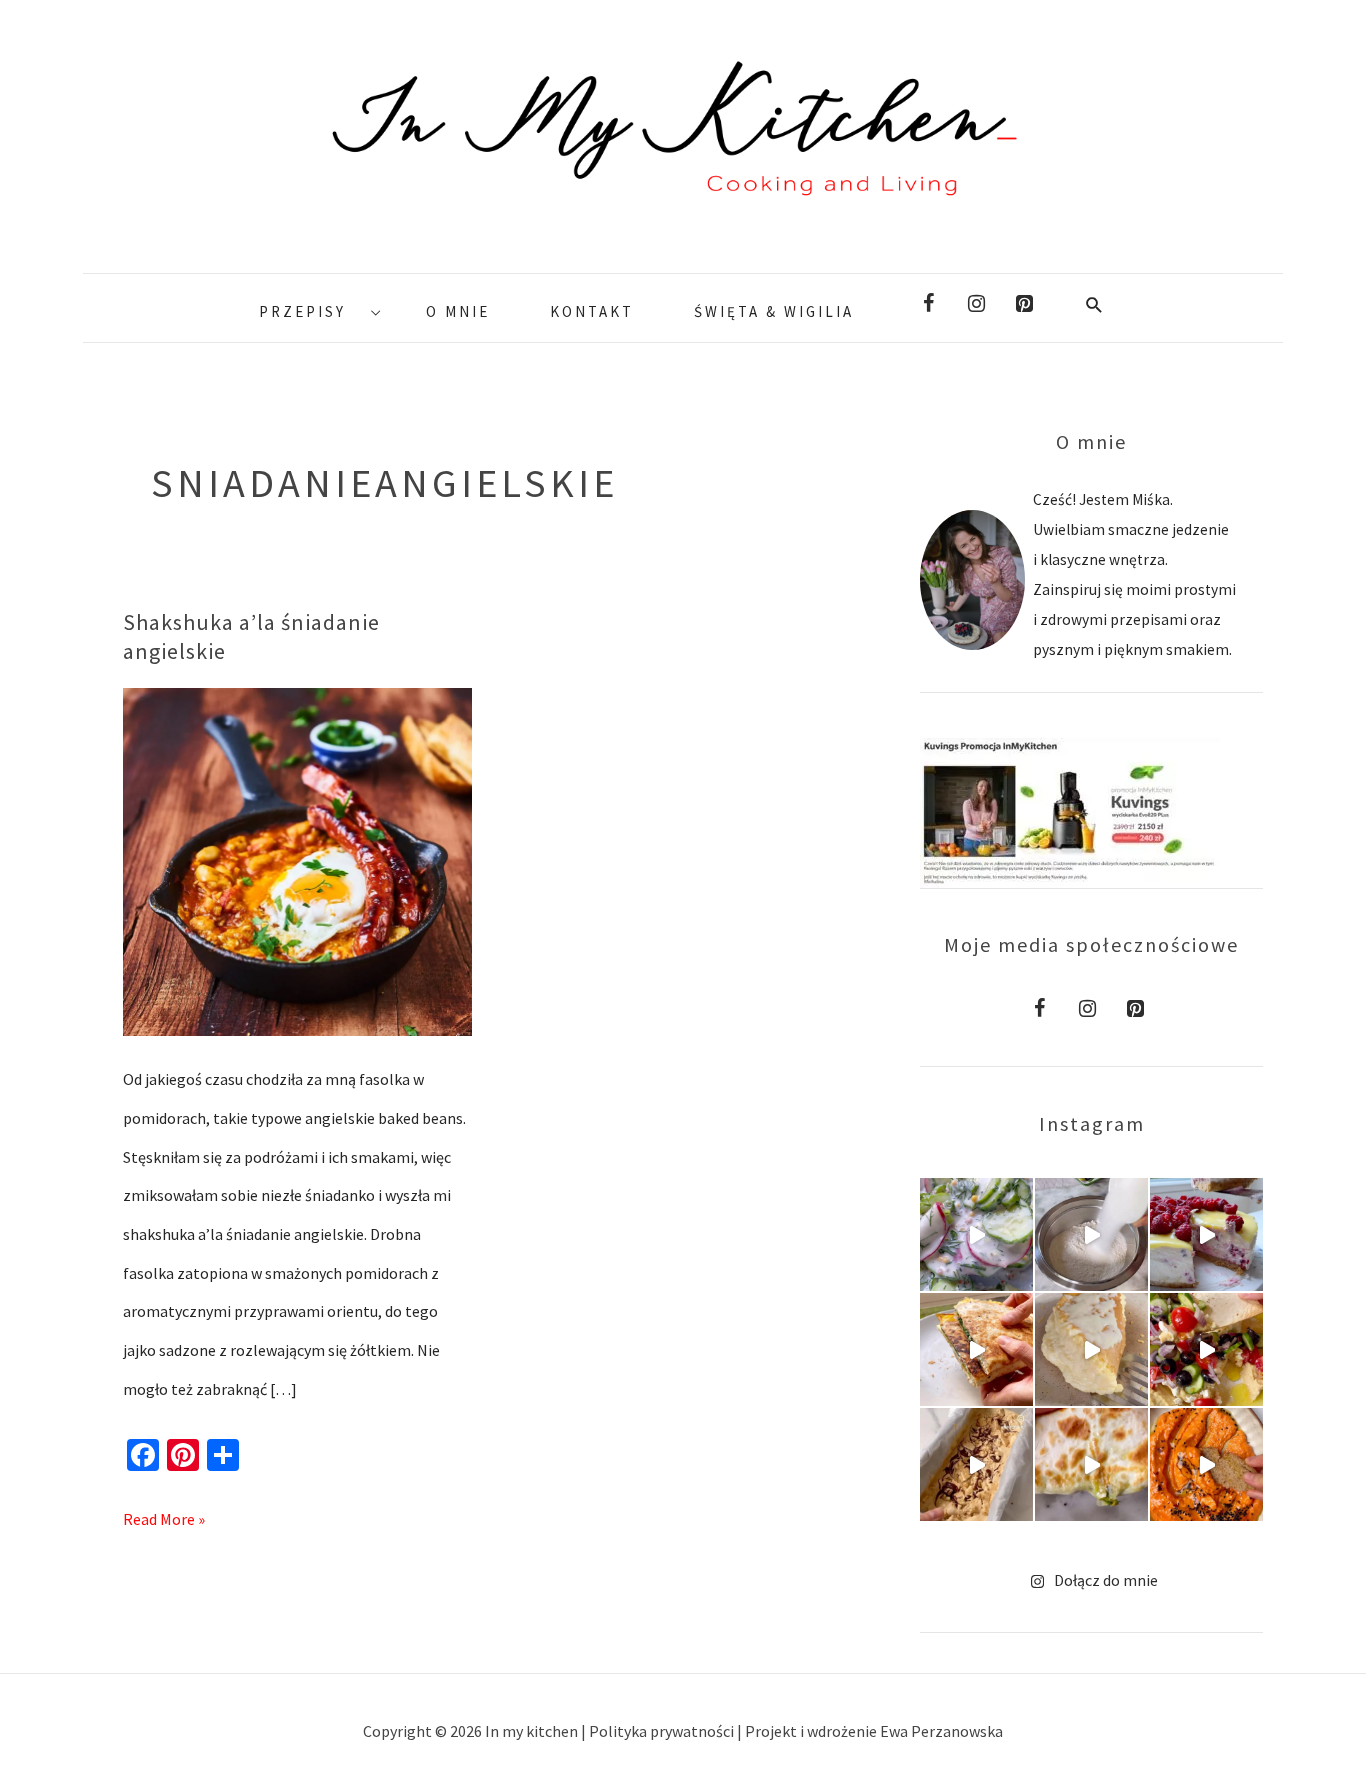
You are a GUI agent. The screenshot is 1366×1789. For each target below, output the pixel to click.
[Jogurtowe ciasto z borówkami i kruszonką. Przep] (1091, 1234)
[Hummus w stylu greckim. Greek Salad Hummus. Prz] (1206, 1349)
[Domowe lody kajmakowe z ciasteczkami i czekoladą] (976, 1464)
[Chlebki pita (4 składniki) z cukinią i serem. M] (1091, 1464)
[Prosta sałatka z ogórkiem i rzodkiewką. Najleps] (976, 1234)
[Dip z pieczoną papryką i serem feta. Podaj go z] (1206, 1464)
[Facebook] (928, 304)
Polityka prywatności (663, 1731)
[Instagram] (976, 304)
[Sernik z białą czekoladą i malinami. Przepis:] (1206, 1234)
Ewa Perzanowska (941, 1731)
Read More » (164, 1514)
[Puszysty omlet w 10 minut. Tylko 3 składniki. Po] (1091, 1349)
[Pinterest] (1024, 304)
